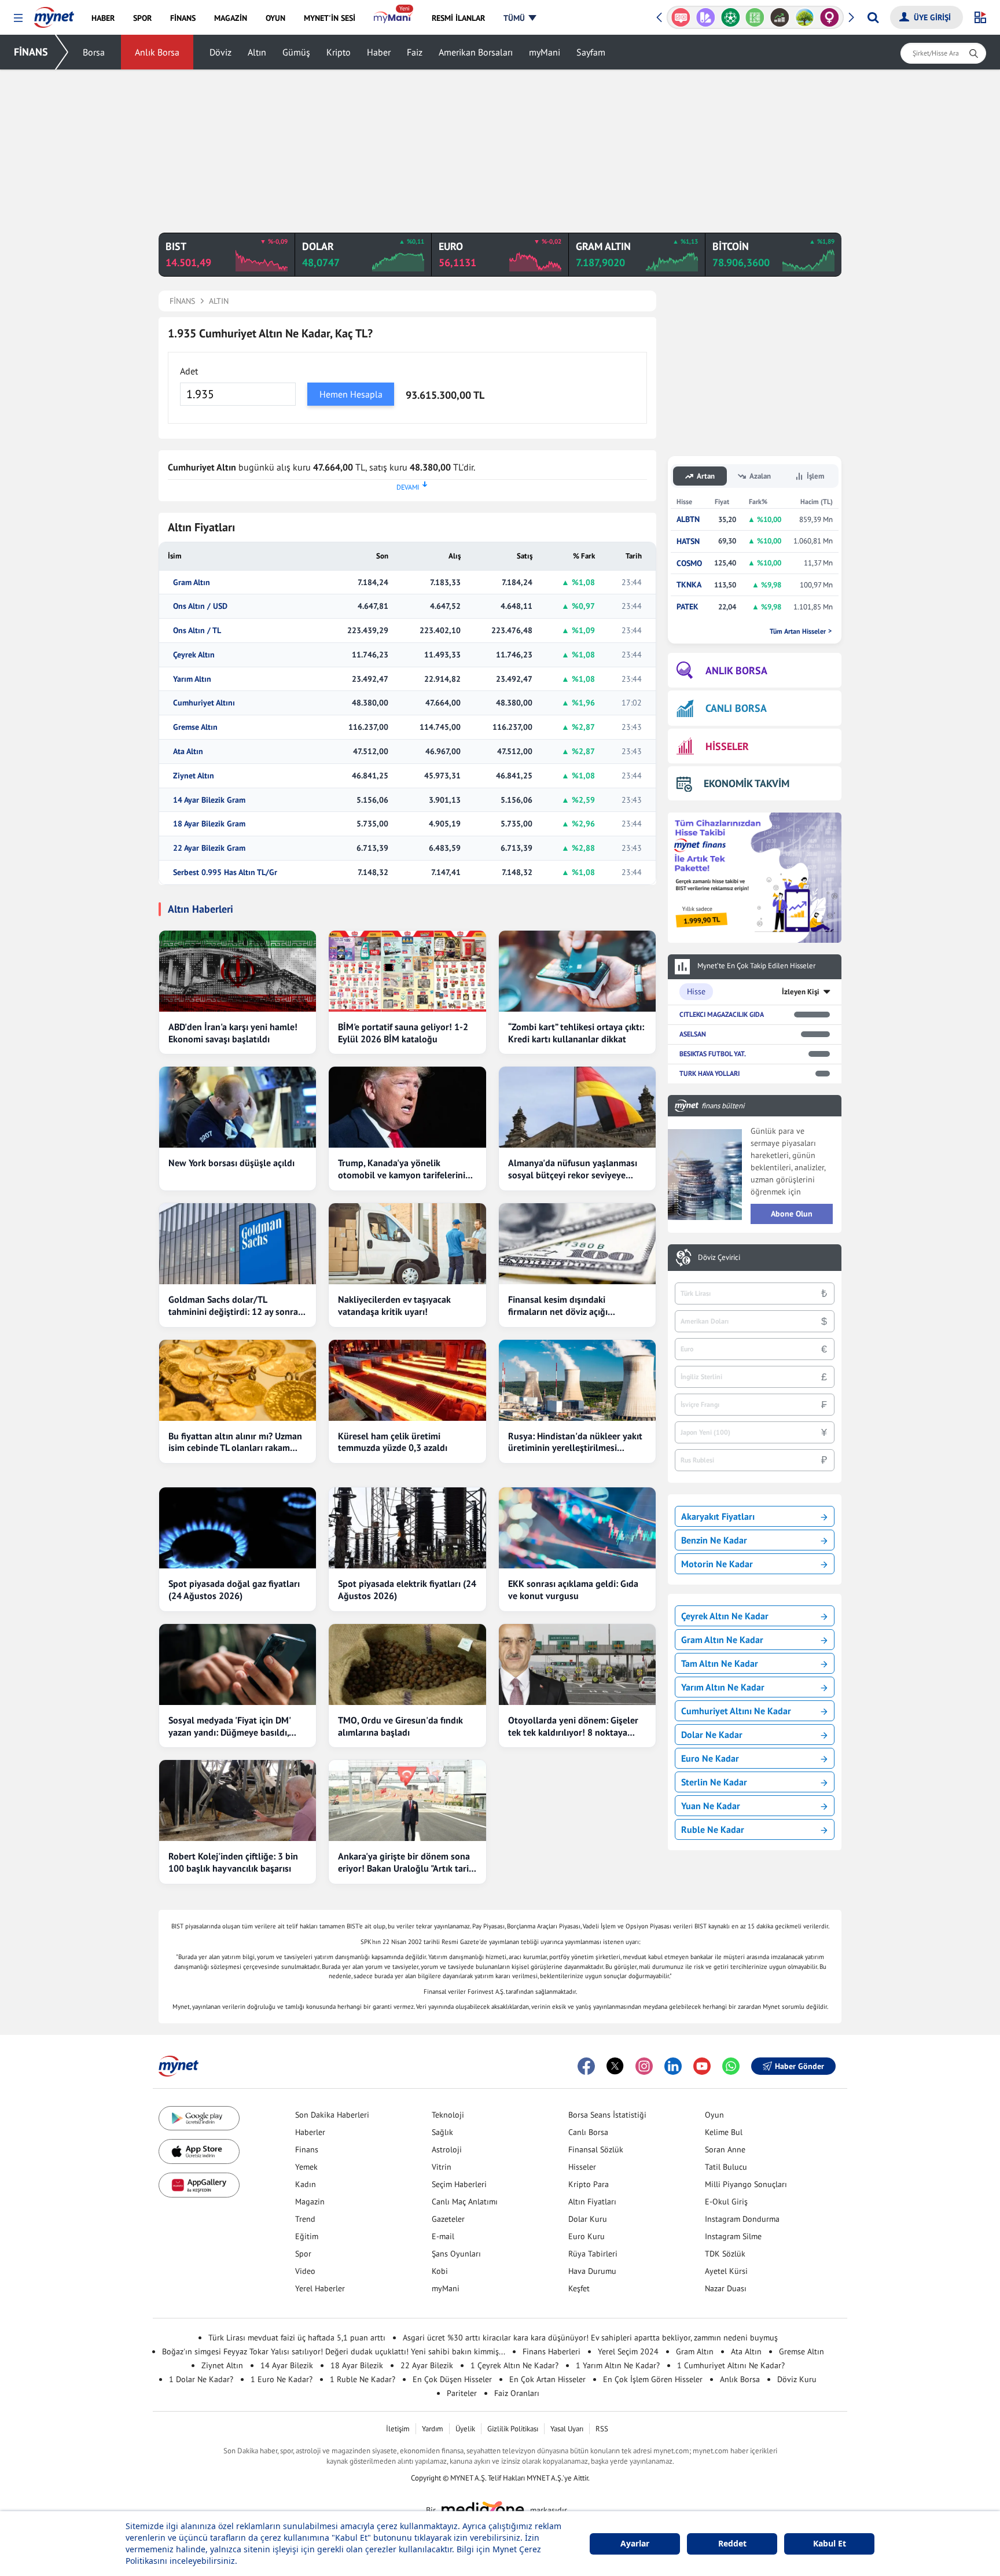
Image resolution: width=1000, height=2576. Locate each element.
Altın (257, 52)
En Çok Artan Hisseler (547, 2379)
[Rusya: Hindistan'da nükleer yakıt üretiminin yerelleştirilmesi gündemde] (577, 1380)
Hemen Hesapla (351, 394)
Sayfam (591, 52)
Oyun (714, 2115)
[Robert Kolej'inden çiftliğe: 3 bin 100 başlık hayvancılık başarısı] (238, 1800)
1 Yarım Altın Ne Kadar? (618, 2365)
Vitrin (442, 2167)
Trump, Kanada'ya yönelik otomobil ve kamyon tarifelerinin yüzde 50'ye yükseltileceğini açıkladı (404, 1169)
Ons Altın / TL (197, 631)
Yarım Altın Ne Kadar (723, 1687)
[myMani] (393, 18)
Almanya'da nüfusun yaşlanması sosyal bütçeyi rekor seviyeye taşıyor (573, 1169)
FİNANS (31, 52)
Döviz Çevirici (719, 1258)
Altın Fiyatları (592, 2202)
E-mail (443, 2236)
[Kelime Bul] (755, 17)
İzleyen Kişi (801, 992)
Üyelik (465, 2429)
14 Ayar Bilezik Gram (209, 800)
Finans (307, 2149)
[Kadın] (830, 17)
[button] (18, 18)
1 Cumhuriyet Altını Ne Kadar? (731, 2365)
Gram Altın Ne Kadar (722, 1640)
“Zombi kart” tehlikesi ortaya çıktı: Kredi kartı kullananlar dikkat (576, 1033)
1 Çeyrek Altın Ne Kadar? (514, 2365)
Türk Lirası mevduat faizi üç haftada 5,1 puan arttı (297, 2338)
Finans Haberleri (552, 2351)
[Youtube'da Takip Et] (702, 2066)
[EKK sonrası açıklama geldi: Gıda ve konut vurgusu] (577, 1528)
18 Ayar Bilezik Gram (209, 824)
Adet (189, 371)
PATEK (687, 607)
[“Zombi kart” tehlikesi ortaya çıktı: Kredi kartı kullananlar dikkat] (577, 971)
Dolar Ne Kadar (712, 1735)
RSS (602, 2429)
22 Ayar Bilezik (427, 2365)
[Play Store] (199, 2119)
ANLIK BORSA (736, 670)
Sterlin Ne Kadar (714, 1782)
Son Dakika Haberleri (332, 2115)
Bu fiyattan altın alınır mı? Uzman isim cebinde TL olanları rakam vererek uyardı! (235, 1442)
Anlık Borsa (157, 52)
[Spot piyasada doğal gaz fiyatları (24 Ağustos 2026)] (238, 1528)
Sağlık (442, 2132)
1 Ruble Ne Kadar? (363, 2379)
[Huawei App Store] (199, 2185)
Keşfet (579, 2288)
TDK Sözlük (725, 2254)
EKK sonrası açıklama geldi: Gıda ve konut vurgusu (573, 1590)
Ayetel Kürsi (726, 2271)
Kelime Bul (724, 2132)
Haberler (310, 2132)
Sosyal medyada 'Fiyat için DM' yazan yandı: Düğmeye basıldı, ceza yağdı (229, 1726)
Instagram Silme (733, 2236)
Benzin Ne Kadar (714, 1540)
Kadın (306, 2184)
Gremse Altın (195, 727)
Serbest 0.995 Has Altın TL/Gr (225, 872)
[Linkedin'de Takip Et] (673, 2066)
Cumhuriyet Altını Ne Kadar (736, 1711)
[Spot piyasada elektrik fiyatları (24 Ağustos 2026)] (407, 1528)
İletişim (398, 2429)
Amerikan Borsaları (476, 52)
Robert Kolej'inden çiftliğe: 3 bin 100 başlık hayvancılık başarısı (233, 1862)
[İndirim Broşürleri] (706, 17)
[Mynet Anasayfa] (54, 14)
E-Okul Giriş (726, 2202)
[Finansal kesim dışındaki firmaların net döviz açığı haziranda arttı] (577, 1244)
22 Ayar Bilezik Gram (209, 848)
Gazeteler (448, 2219)
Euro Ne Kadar (710, 1758)
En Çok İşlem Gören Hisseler (653, 2379)
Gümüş (296, 52)
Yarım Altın (192, 679)
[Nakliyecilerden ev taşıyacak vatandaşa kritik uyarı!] (407, 1244)
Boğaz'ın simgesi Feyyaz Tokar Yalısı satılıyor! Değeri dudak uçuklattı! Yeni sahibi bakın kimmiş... (334, 2351)
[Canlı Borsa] (780, 17)
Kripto (339, 52)
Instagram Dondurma (742, 2219)
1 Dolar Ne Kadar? (201, 2379)
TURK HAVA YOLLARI (709, 1073)
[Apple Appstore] (199, 2151)
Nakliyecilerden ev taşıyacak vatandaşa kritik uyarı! (394, 1305)
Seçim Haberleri (459, 2184)
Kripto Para (589, 2184)
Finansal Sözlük (596, 2149)
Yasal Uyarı (567, 2429)
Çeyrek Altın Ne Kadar (725, 1616)
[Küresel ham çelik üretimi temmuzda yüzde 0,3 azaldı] (407, 1380)
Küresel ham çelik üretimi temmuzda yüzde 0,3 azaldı (393, 1442)
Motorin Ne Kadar (717, 1564)
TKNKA (689, 585)
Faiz (415, 52)
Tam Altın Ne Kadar (720, 1663)
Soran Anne (725, 2149)
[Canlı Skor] (730, 17)
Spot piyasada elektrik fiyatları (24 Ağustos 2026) (407, 1590)
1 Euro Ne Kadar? (282, 2379)
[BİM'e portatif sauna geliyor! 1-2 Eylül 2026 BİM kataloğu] (407, 971)
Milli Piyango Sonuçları (746, 2184)
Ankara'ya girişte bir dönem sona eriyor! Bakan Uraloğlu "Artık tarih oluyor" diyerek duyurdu (406, 1862)
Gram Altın (192, 583)
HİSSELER (727, 746)
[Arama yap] (873, 17)
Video (305, 2271)
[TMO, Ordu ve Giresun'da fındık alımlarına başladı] (407, 1664)
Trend (305, 2219)
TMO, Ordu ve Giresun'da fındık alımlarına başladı (400, 1726)
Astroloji (447, 2149)
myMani (545, 52)
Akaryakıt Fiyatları (718, 1516)
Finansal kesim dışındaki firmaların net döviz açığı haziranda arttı (558, 1306)
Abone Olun (792, 1214)
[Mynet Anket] (681, 17)
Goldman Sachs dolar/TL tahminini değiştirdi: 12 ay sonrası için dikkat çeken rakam (236, 1306)
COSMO (689, 563)
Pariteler (462, 2393)
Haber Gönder (799, 2066)
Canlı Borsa (588, 2132)
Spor (303, 2254)
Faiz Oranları (517, 2393)
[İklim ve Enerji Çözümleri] (805, 17)
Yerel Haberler (320, 2288)
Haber (379, 52)
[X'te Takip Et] (615, 2066)
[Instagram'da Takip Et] (644, 2066)
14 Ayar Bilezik (287, 2365)
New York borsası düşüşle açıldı (231, 1163)
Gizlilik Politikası (513, 2429)
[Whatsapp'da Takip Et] (731, 2066)
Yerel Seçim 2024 (628, 2351)
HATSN (688, 541)
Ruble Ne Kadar (713, 1829)
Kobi (440, 2271)
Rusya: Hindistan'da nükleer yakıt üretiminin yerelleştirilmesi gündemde (575, 1442)
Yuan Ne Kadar (711, 1806)
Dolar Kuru (588, 2219)
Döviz (220, 52)
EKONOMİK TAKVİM (747, 783)
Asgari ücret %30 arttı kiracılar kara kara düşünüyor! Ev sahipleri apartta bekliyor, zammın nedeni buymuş (590, 2338)
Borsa (94, 52)
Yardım (433, 2429)
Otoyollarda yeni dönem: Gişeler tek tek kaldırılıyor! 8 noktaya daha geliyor (573, 1726)
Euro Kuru (587, 2236)
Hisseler (582, 2167)
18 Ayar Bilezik (357, 2365)
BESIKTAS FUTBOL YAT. (713, 1054)
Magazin (310, 2202)
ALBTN (688, 519)
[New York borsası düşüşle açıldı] (238, 1107)
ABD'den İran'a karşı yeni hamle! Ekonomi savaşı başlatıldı (233, 1033)
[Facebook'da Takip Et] (586, 2066)
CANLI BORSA (736, 708)
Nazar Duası (726, 2288)
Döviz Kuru (797, 2379)
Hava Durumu (592, 2271)
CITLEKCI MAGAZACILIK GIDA (722, 1014)
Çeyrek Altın (194, 655)
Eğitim (307, 2236)
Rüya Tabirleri (593, 2254)
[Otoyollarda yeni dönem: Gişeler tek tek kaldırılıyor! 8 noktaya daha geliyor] (577, 1664)
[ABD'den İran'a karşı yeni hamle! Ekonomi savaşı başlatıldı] (238, 971)
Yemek (306, 2167)
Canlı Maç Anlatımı (465, 2202)
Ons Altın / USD (200, 606)
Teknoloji (448, 2115)
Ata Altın (188, 752)
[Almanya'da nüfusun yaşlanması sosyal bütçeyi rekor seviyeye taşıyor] (577, 1107)
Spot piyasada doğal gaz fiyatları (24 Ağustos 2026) (234, 1590)
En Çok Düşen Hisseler (452, 2379)
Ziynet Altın (194, 776)
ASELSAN (693, 1034)
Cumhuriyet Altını (204, 703)
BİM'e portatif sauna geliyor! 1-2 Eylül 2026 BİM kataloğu (403, 1033)
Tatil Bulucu (726, 2167)
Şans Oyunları (456, 2254)
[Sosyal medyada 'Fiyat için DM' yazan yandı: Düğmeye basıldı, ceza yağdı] (238, 1664)
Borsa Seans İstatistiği (607, 2115)
